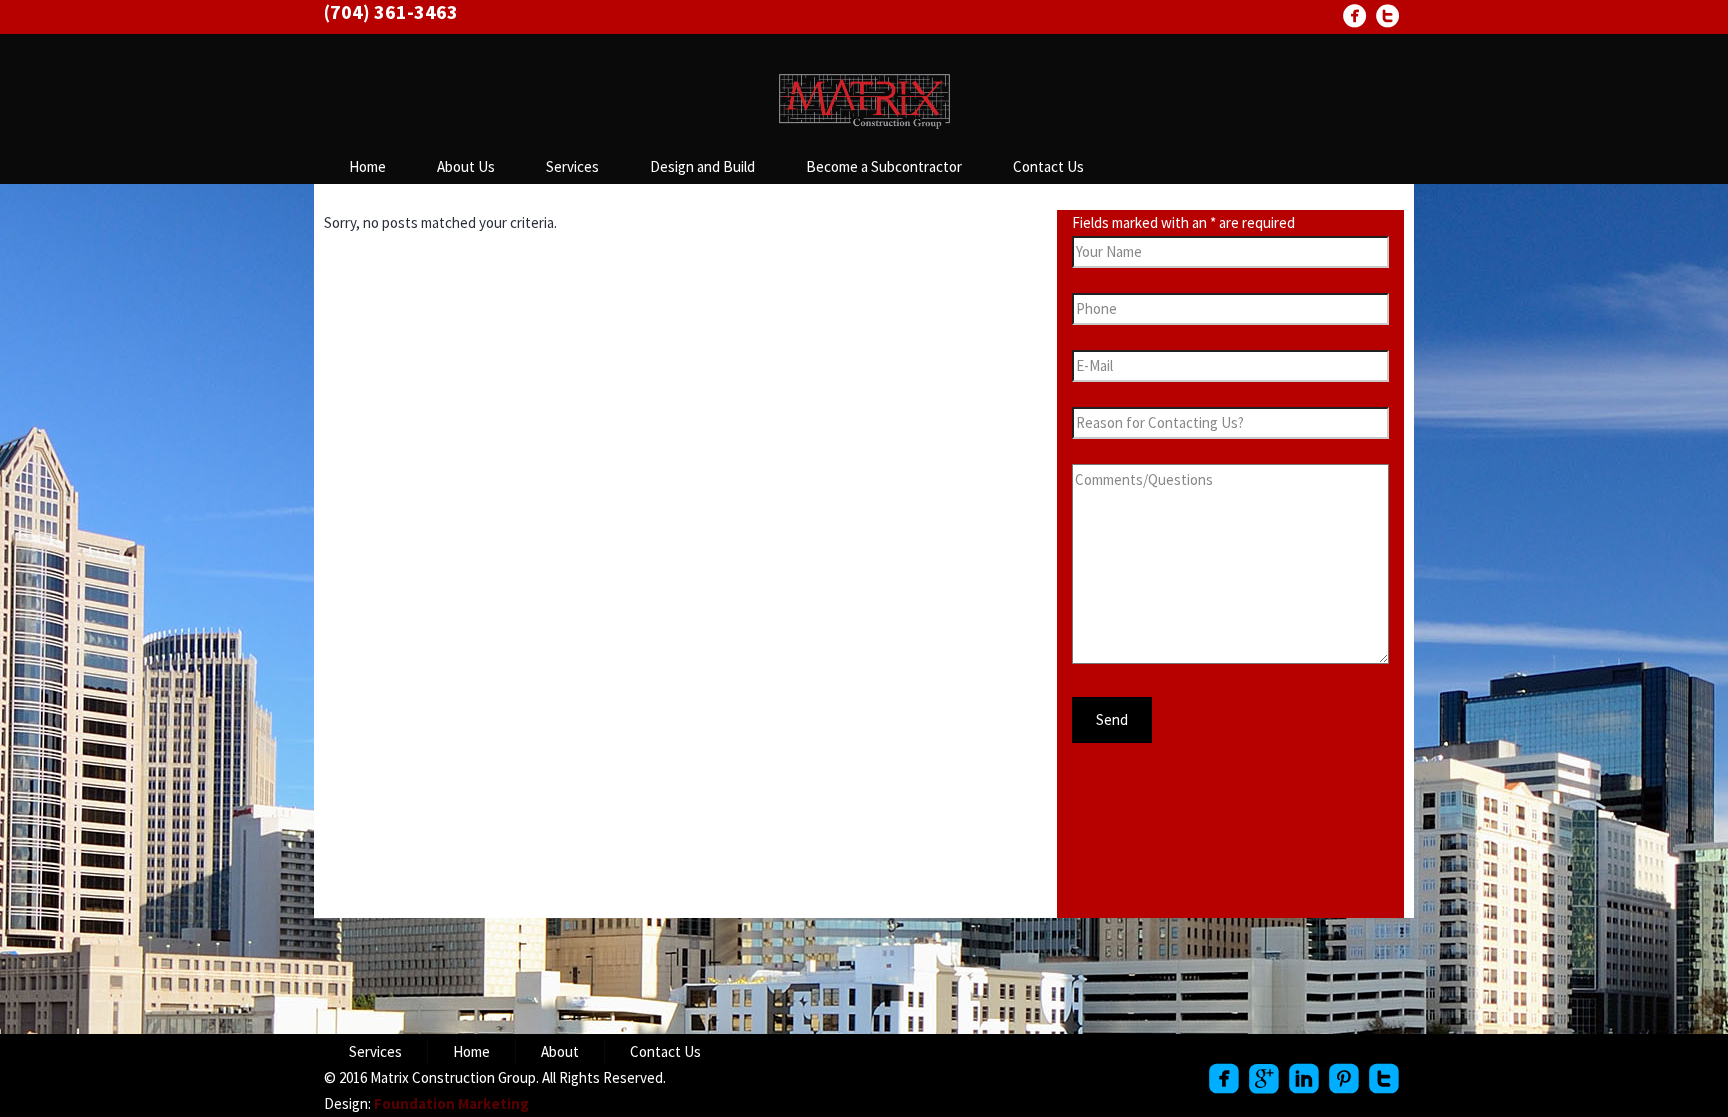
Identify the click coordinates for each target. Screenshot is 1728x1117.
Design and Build (702, 166)
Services (572, 166)
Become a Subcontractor (884, 166)
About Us (466, 166)
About (560, 1051)
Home (367, 166)
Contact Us (1048, 166)
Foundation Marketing (451, 1103)
